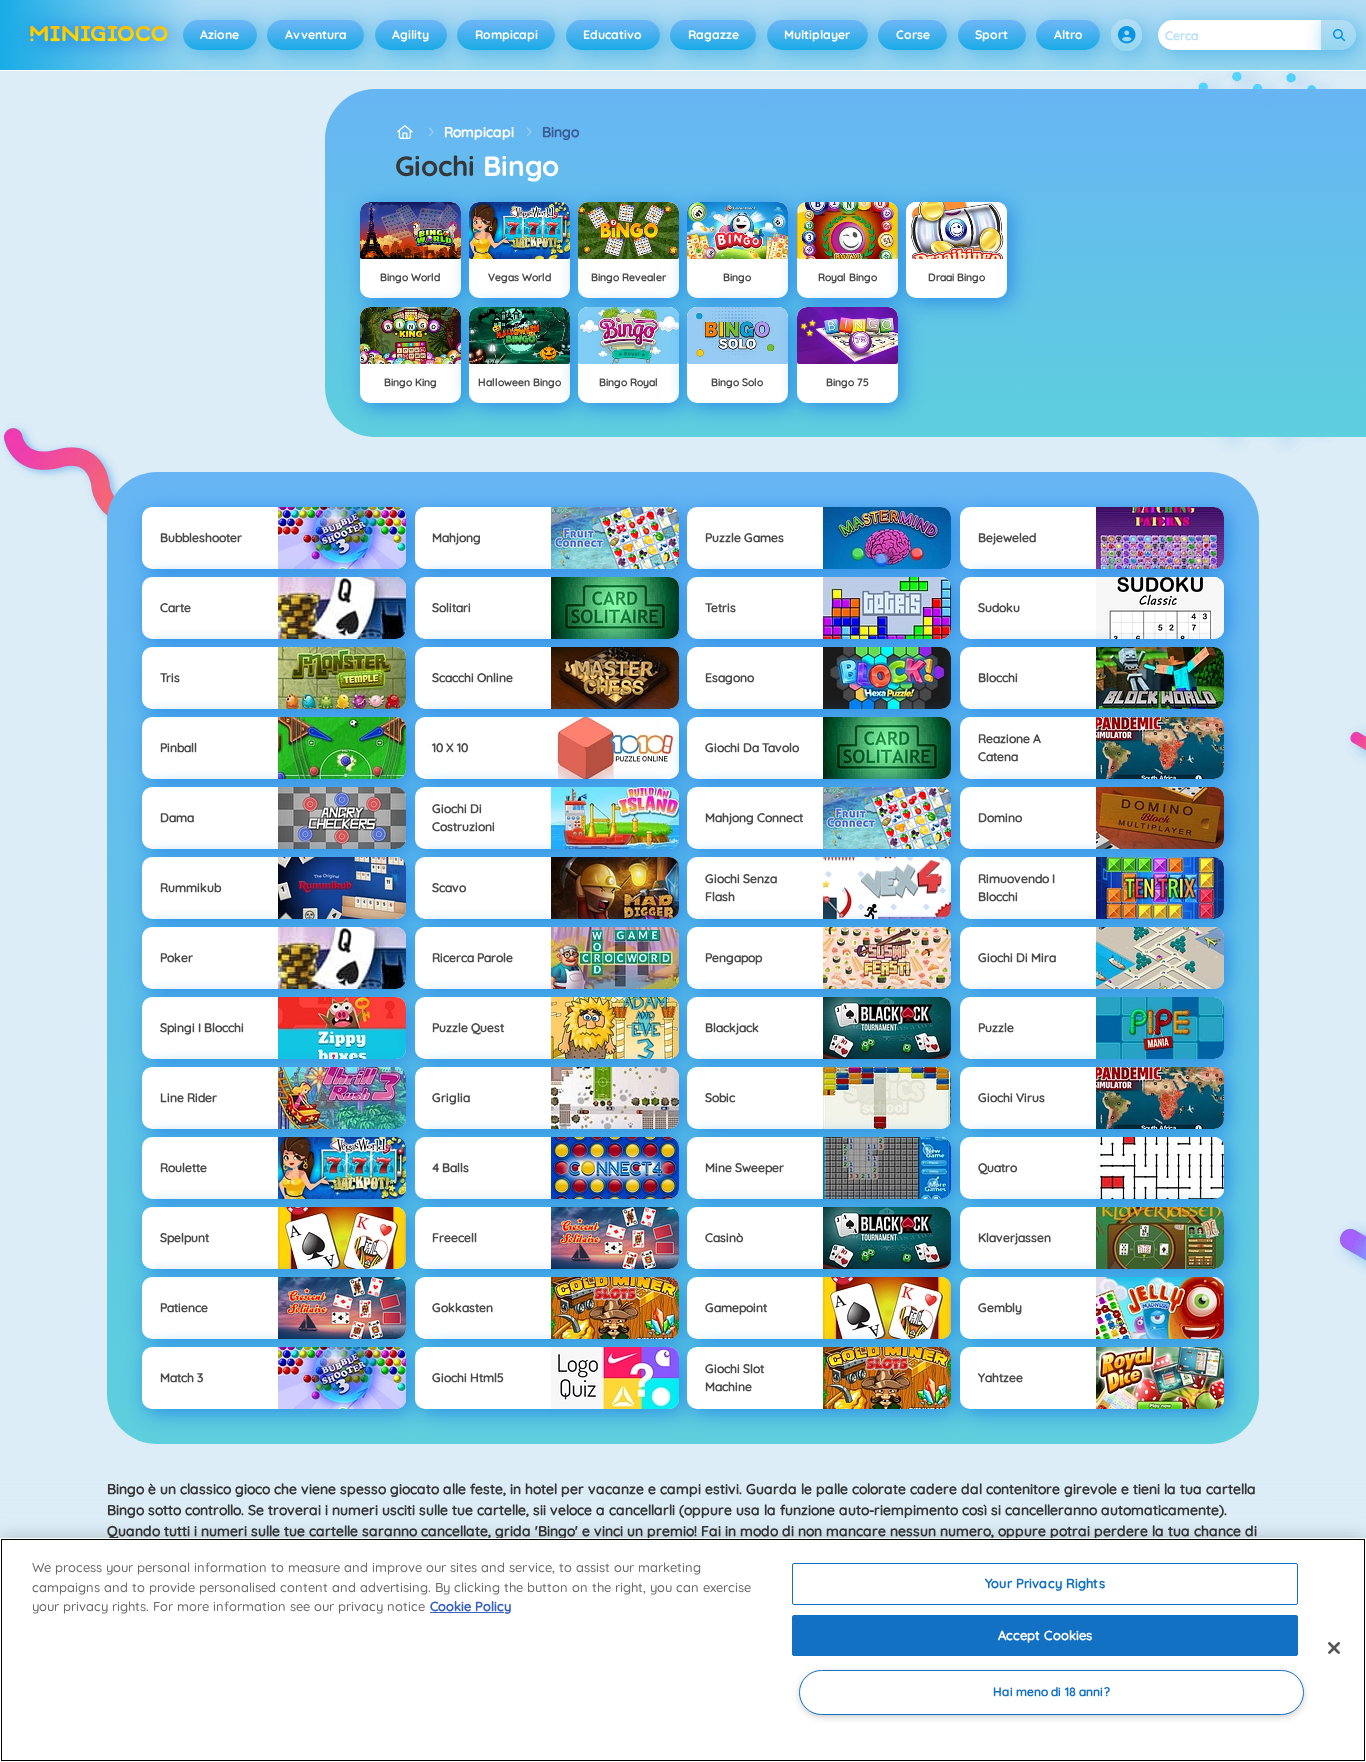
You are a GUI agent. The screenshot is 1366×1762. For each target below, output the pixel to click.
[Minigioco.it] (405, 132)
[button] (1127, 35)
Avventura (316, 34)
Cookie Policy (470, 1606)
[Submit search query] (1338, 35)
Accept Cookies (1045, 1635)
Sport (991, 34)
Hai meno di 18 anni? (1051, 1692)
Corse (913, 34)
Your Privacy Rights (1044, 1583)
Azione (219, 34)
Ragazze (713, 34)
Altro (1068, 34)
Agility (410, 34)
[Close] (1334, 1648)
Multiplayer (817, 34)
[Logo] (99, 35)
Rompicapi (506, 34)
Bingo (560, 132)
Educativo (612, 34)
